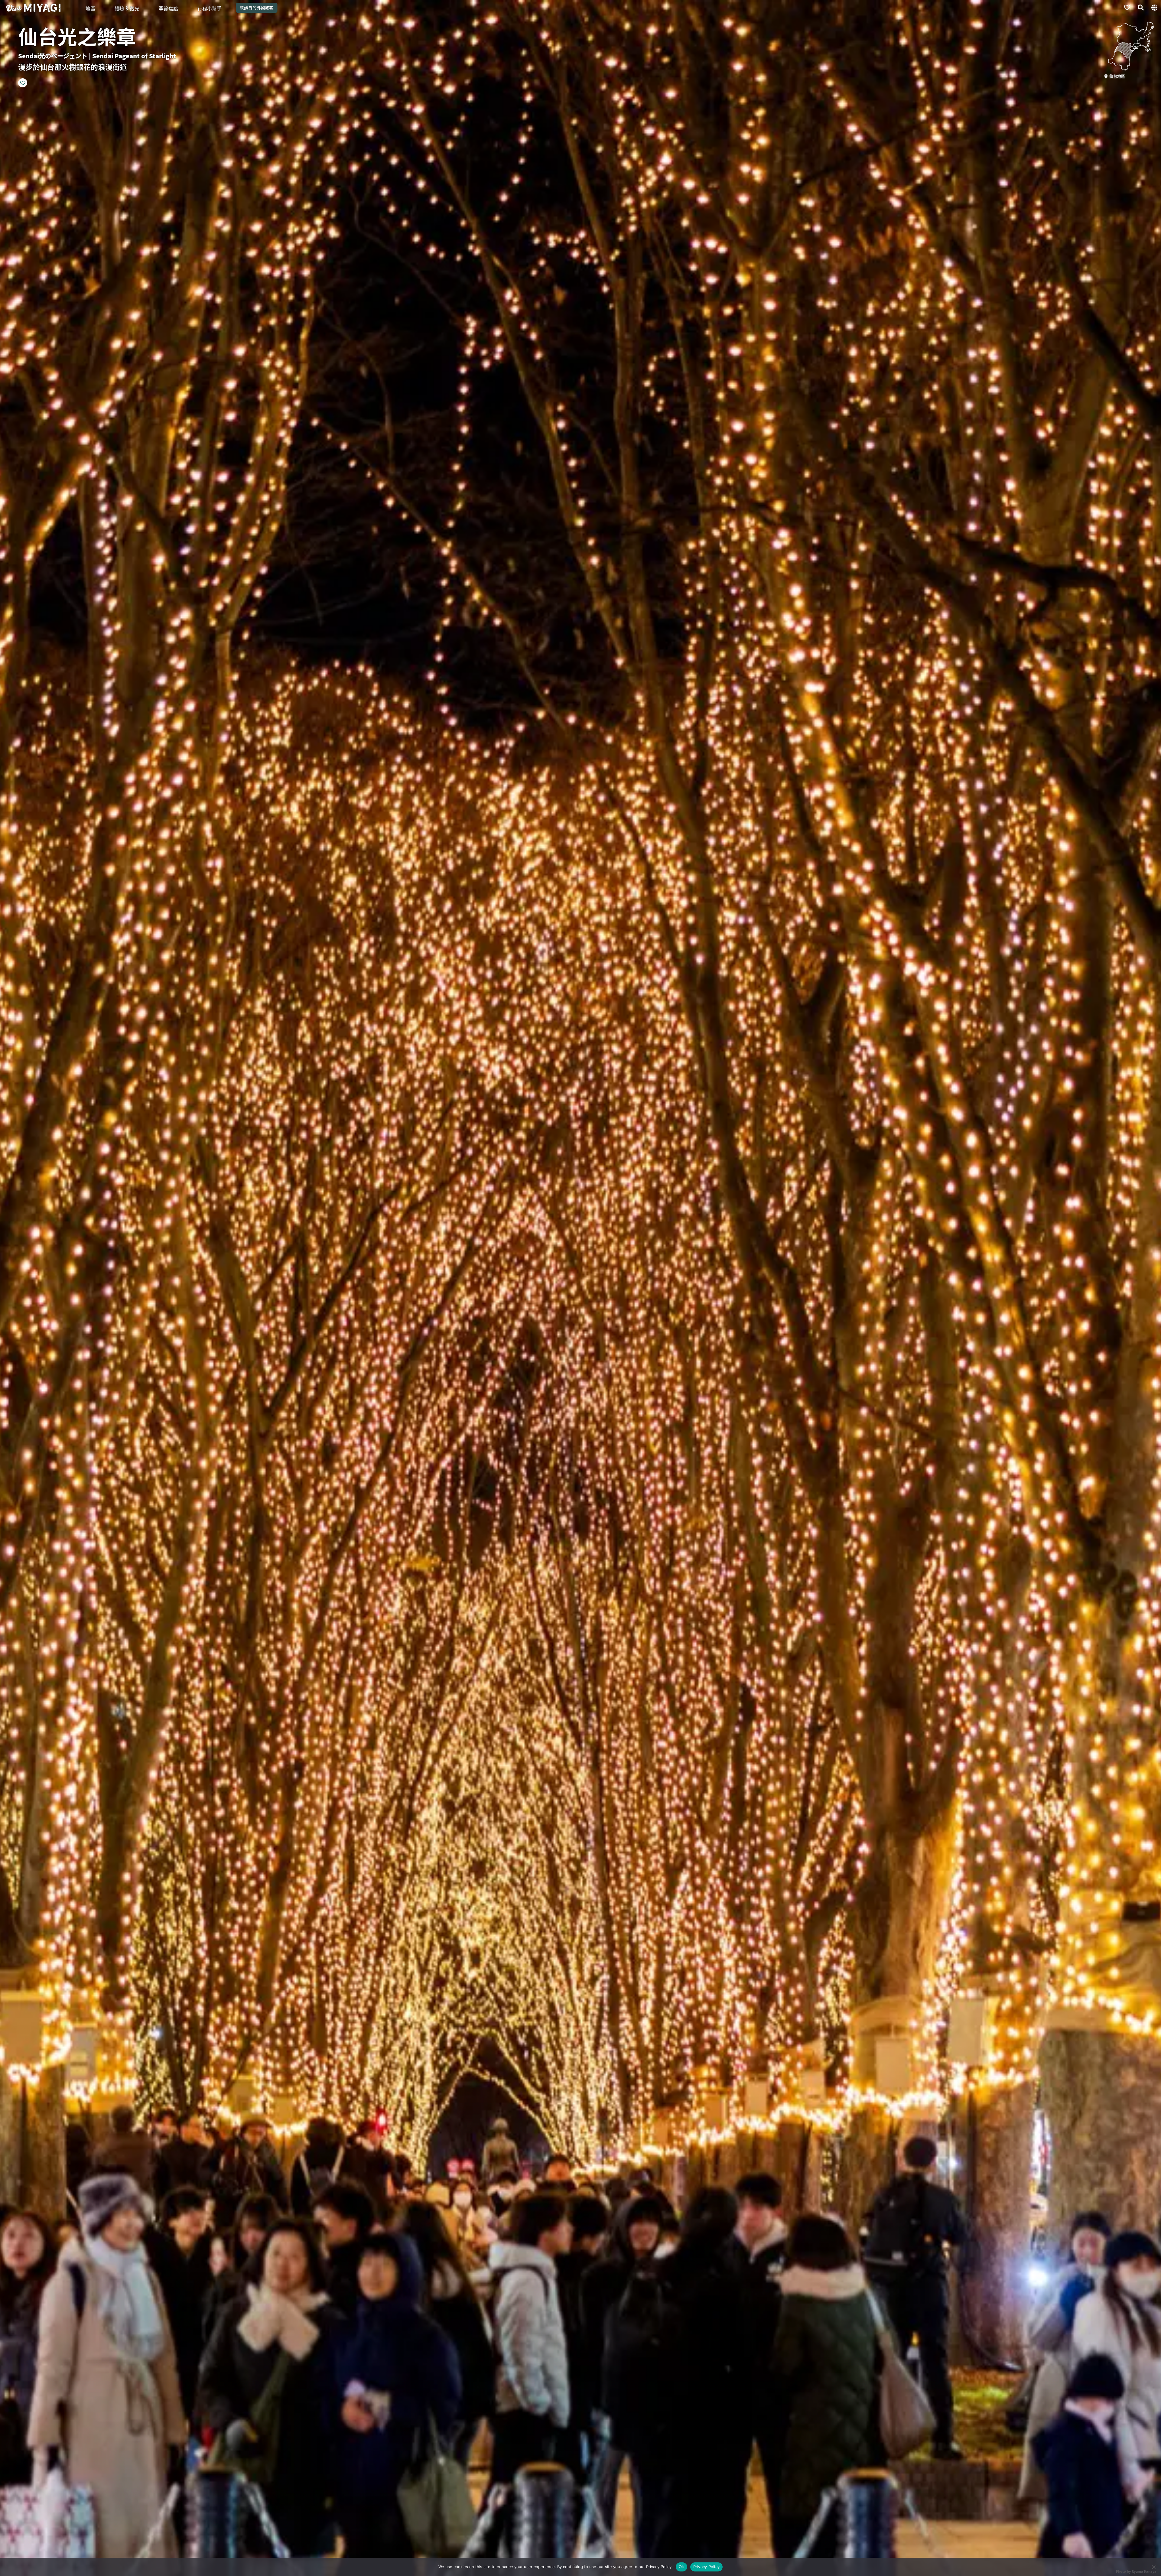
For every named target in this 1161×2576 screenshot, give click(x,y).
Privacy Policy (707, 2567)
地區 (90, 8)
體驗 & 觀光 (127, 8)
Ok (681, 2567)
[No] (1153, 2567)
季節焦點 (168, 8)
